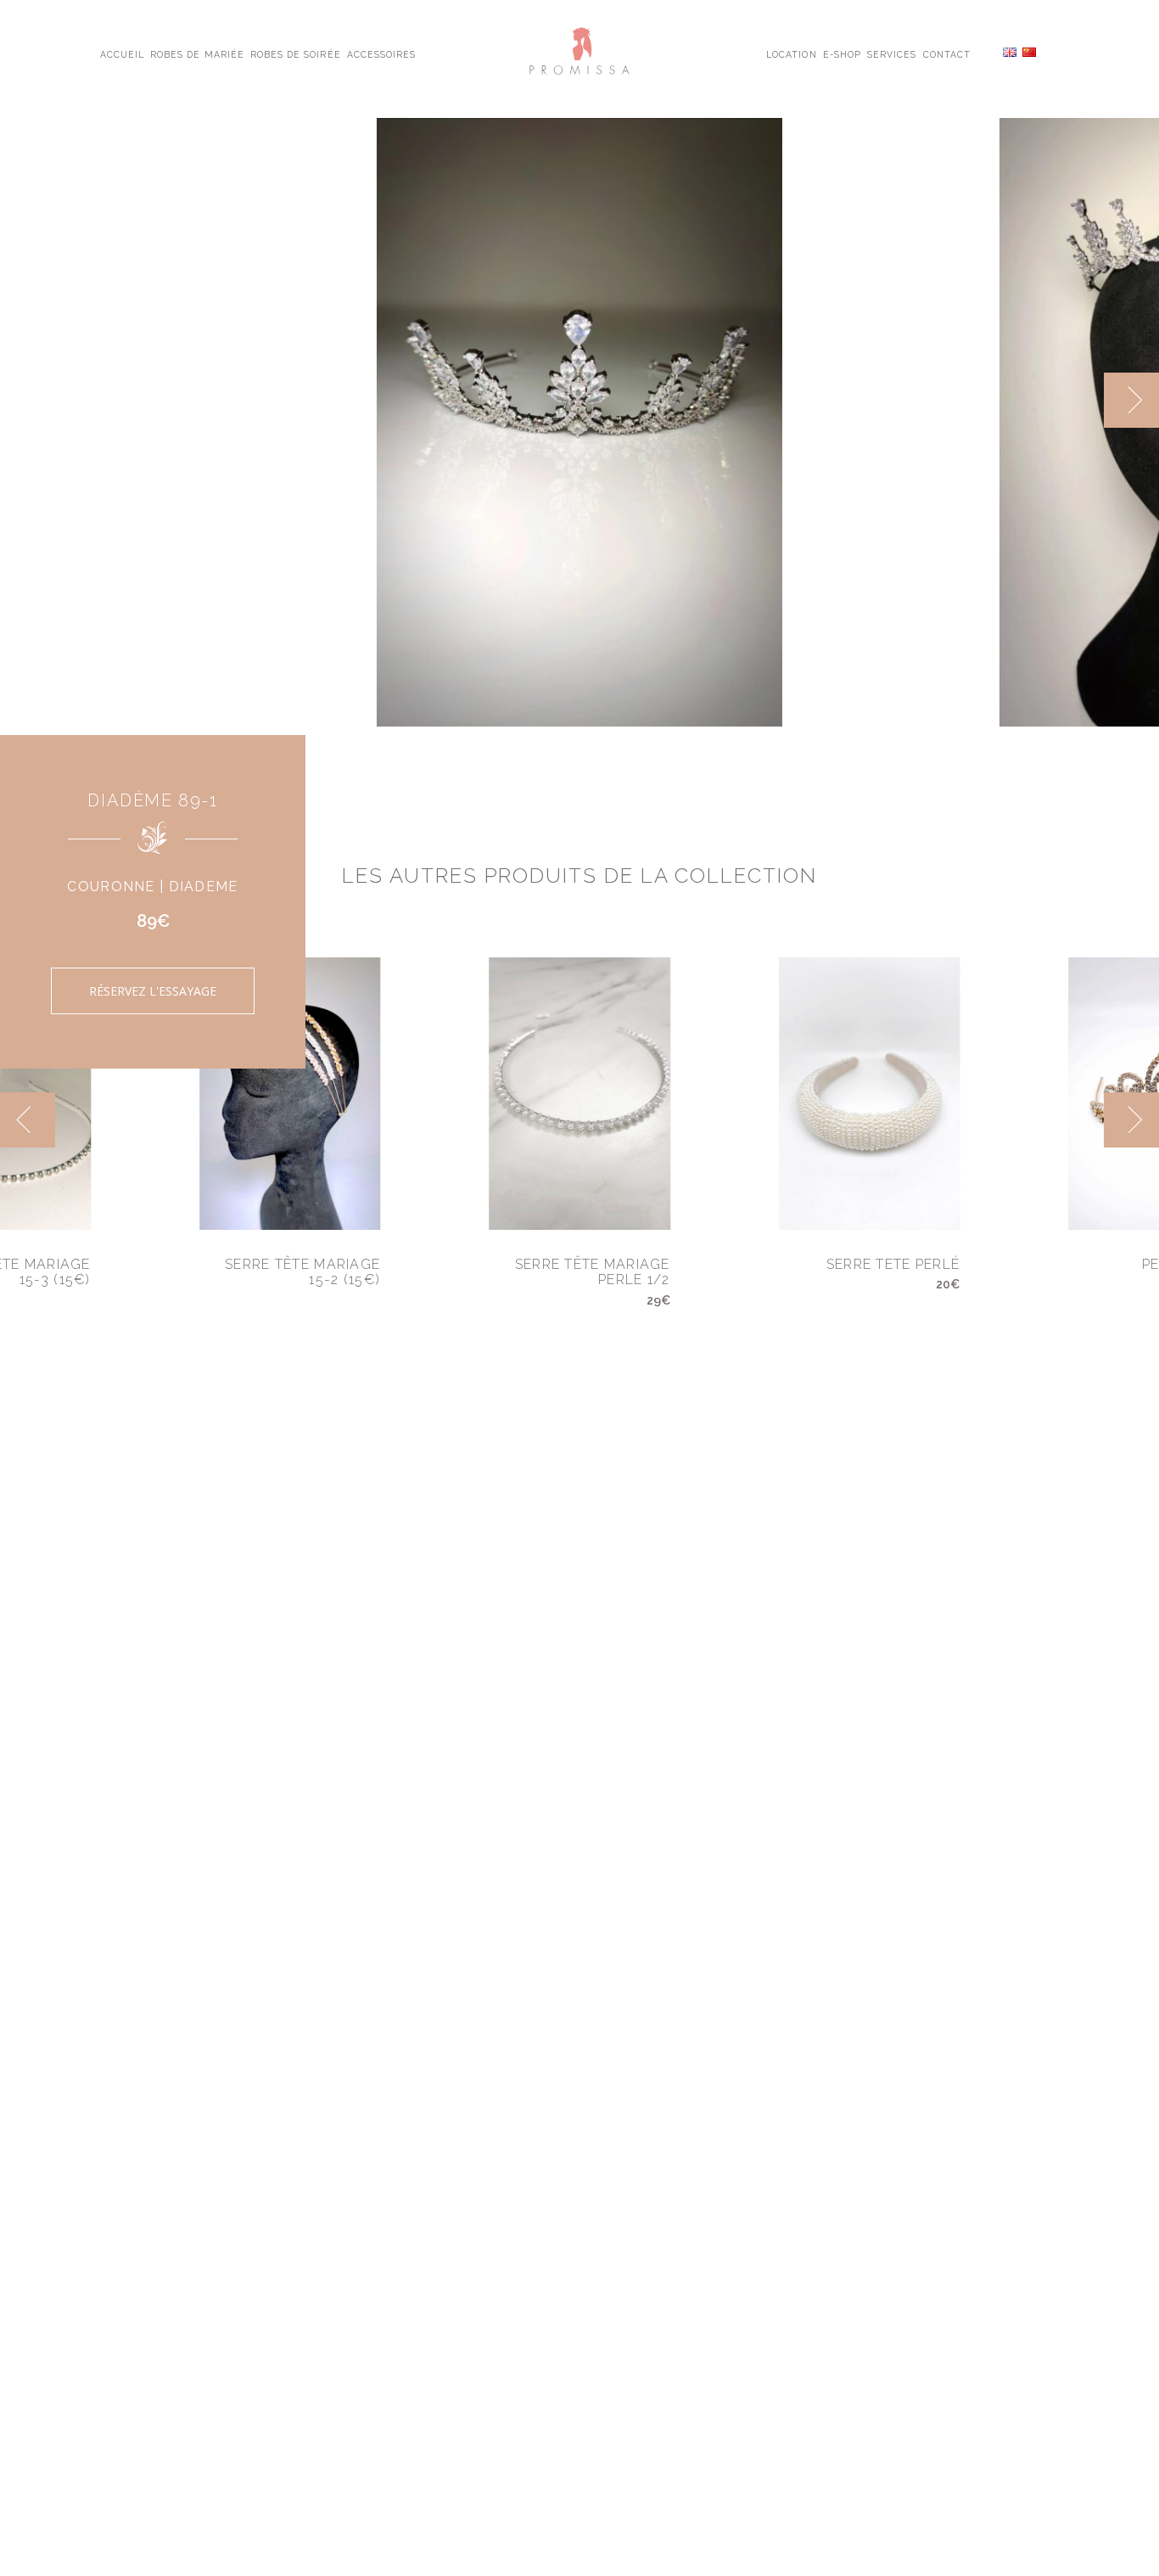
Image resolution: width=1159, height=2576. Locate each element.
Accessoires (381, 53)
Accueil (122, 53)
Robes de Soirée (296, 53)
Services (892, 53)
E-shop (842, 53)
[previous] (1076, 400)
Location (791, 53)
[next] (1131, 400)
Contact (947, 53)
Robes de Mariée (197, 53)
